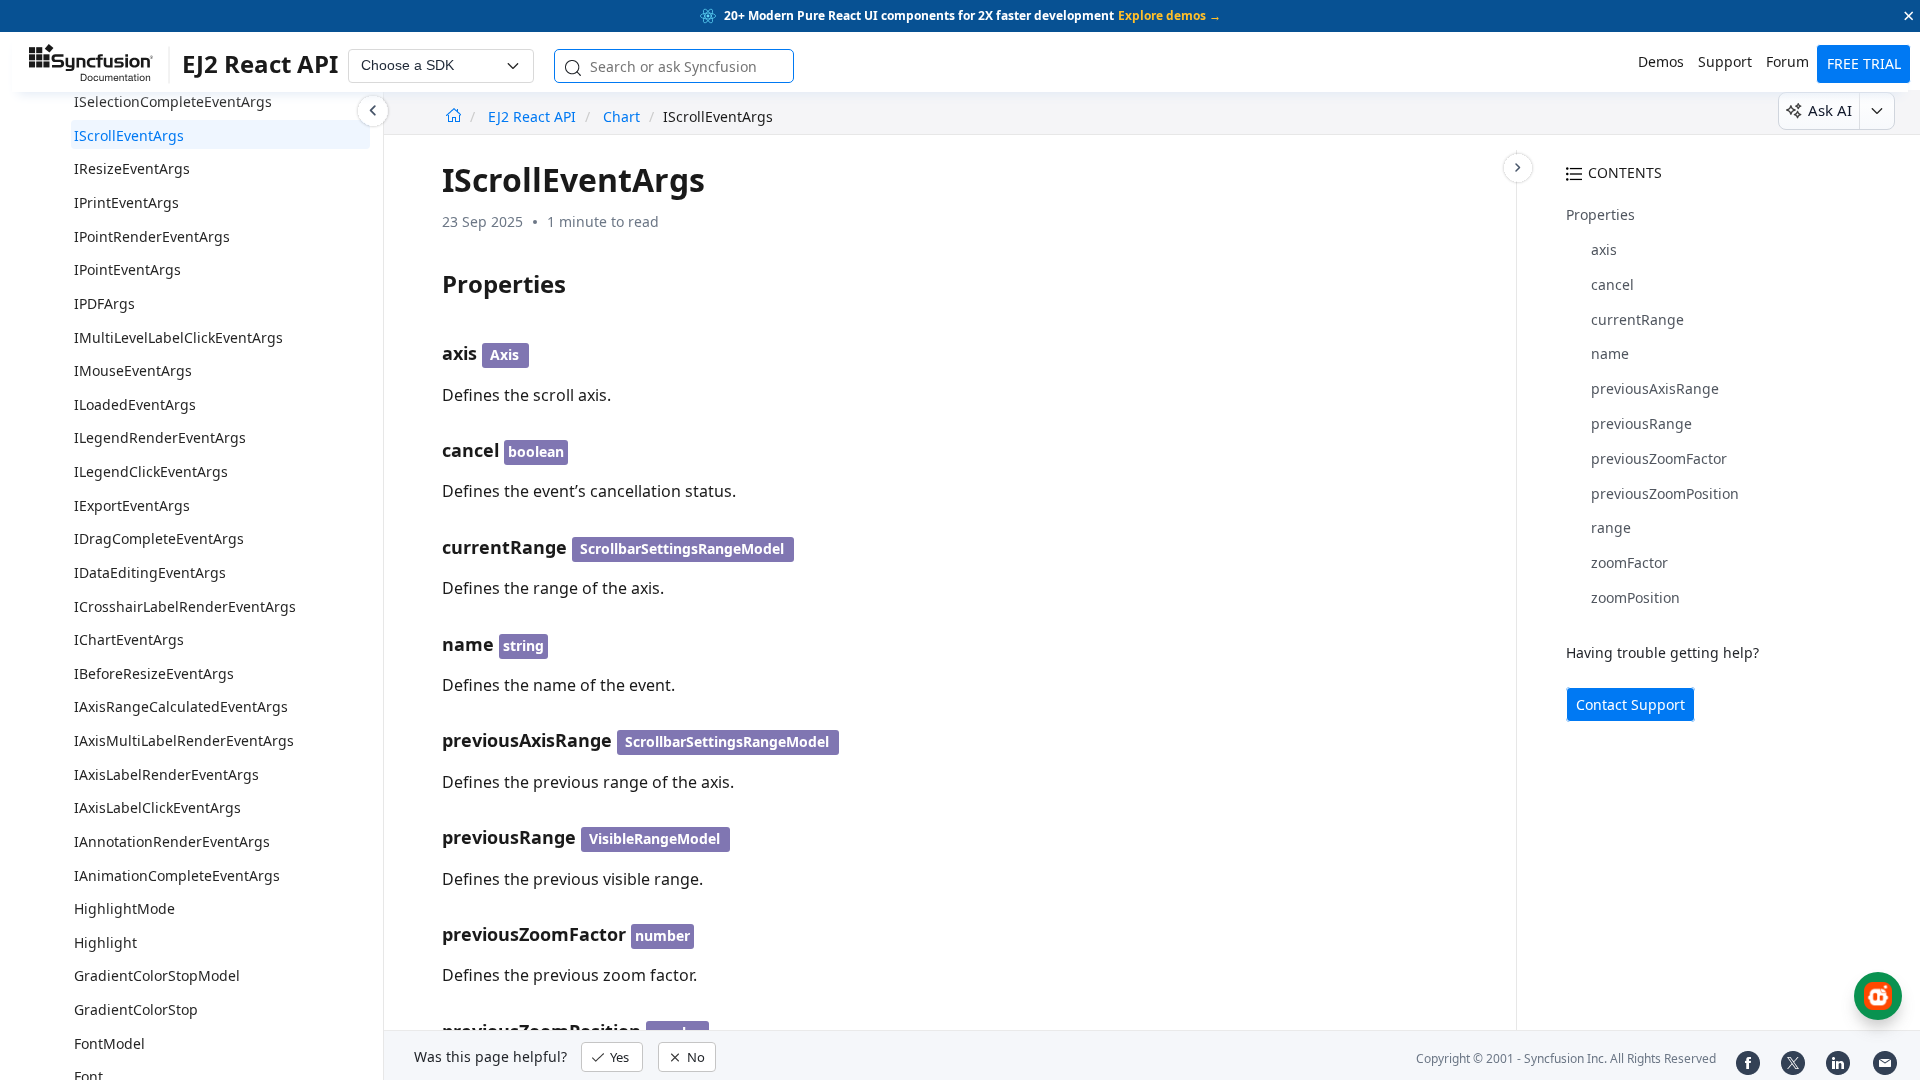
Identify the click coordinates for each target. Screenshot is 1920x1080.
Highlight (105, 942)
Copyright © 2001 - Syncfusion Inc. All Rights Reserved (1566, 1058)
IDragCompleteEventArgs (159, 538)
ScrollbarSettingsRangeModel (682, 548)
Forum (1787, 61)
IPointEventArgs (127, 269)
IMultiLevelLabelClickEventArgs (178, 337)
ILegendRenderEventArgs (160, 437)
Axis (504, 354)
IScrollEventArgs (129, 135)
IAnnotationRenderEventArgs (172, 841)
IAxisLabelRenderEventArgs (166, 774)
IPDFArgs (104, 303)
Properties (1600, 214)
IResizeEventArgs (132, 168)
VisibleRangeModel (654, 838)
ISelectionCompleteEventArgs (173, 101)
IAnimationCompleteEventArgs (177, 875)
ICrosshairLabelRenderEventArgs (185, 606)
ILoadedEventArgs (135, 404)
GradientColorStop (136, 1009)
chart (621, 116)
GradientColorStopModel (157, 975)
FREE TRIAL (1864, 63)
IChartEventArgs (129, 639)
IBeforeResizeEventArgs (154, 673)
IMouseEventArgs (133, 370)
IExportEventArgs (132, 505)
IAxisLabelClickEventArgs (157, 807)
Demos (1661, 61)
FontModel (109, 1043)
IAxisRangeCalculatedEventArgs (181, 706)
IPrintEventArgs (126, 202)
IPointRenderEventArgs (152, 236)
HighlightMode (124, 908)
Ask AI (1830, 110)
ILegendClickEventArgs (151, 471)
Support (1725, 61)
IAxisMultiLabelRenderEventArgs (184, 740)
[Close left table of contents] (373, 111)
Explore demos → (1169, 15)
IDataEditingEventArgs (150, 572)
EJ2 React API (534, 116)
